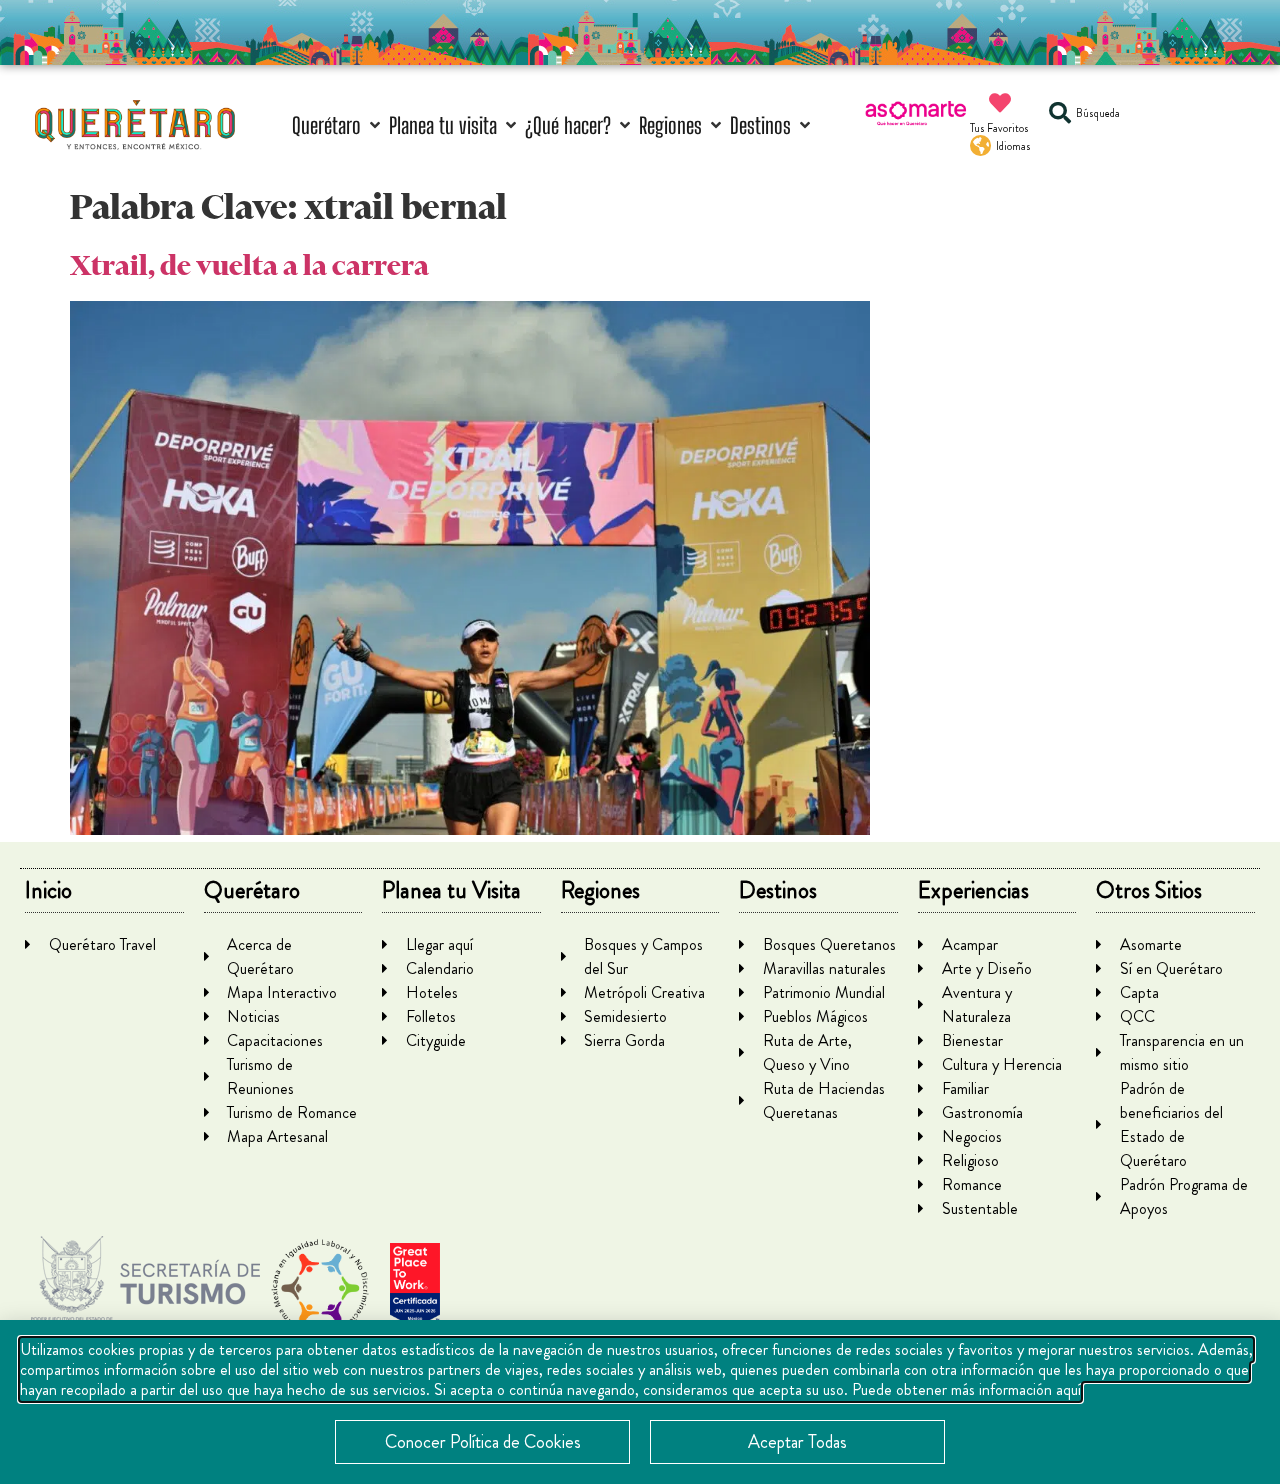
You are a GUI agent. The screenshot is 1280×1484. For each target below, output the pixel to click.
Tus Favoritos (999, 128)
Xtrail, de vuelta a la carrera (249, 265)
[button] (338, 125)
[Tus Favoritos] (1000, 103)
